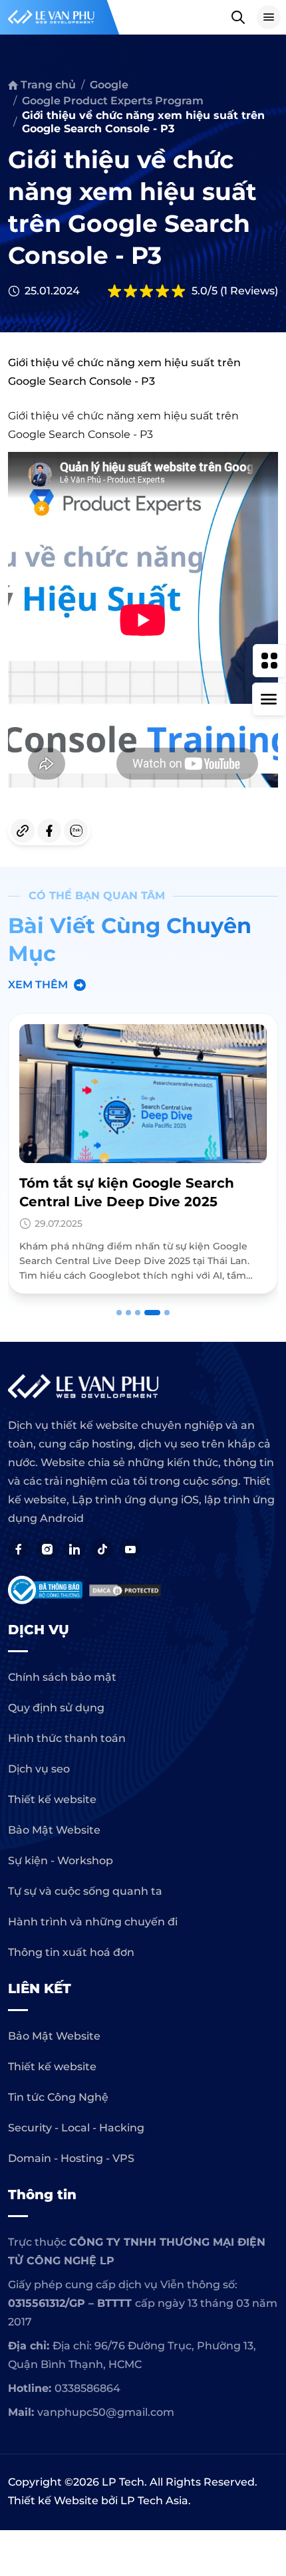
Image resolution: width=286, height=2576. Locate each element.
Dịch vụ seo (39, 1769)
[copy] (23, 831)
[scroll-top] (269, 2048)
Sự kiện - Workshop (61, 1861)
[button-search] (238, 17)
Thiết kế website (52, 1799)
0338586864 (87, 2388)
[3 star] (146, 291)
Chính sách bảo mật (62, 1677)
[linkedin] (74, 1549)
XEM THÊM (38, 985)
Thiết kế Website (53, 2501)
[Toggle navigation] (269, 17)
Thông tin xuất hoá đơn (71, 1952)
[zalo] (76, 831)
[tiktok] (102, 1549)
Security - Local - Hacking (76, 2128)
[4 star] (162, 291)
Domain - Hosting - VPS (71, 2158)
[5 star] (178, 291)
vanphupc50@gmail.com (106, 2412)
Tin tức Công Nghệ (58, 2097)
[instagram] (47, 1549)
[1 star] (114, 291)
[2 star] (130, 291)
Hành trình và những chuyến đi (93, 1922)
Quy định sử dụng (56, 1708)
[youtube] (130, 1549)
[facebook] (49, 831)
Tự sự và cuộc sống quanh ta (85, 1891)
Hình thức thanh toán (67, 1738)
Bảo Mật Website (54, 1830)
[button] (119, 1313)
